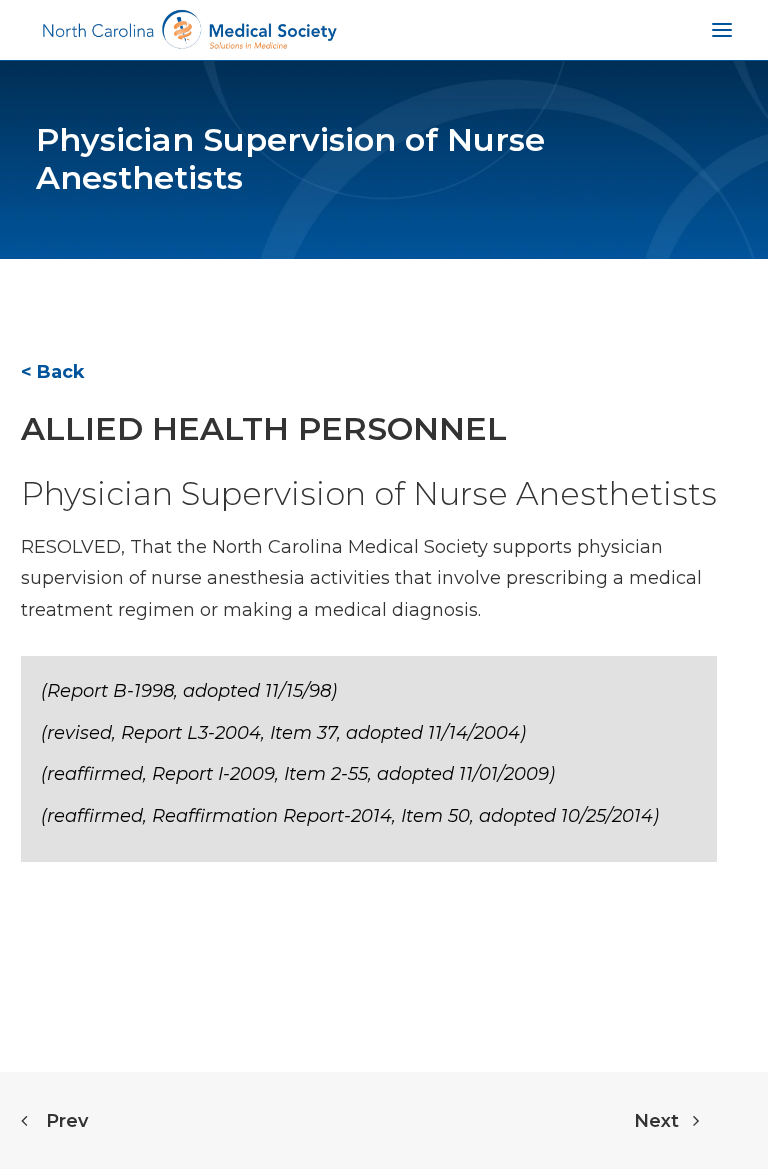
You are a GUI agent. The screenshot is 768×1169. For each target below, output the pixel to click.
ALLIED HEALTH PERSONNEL (264, 428)
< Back (53, 372)
